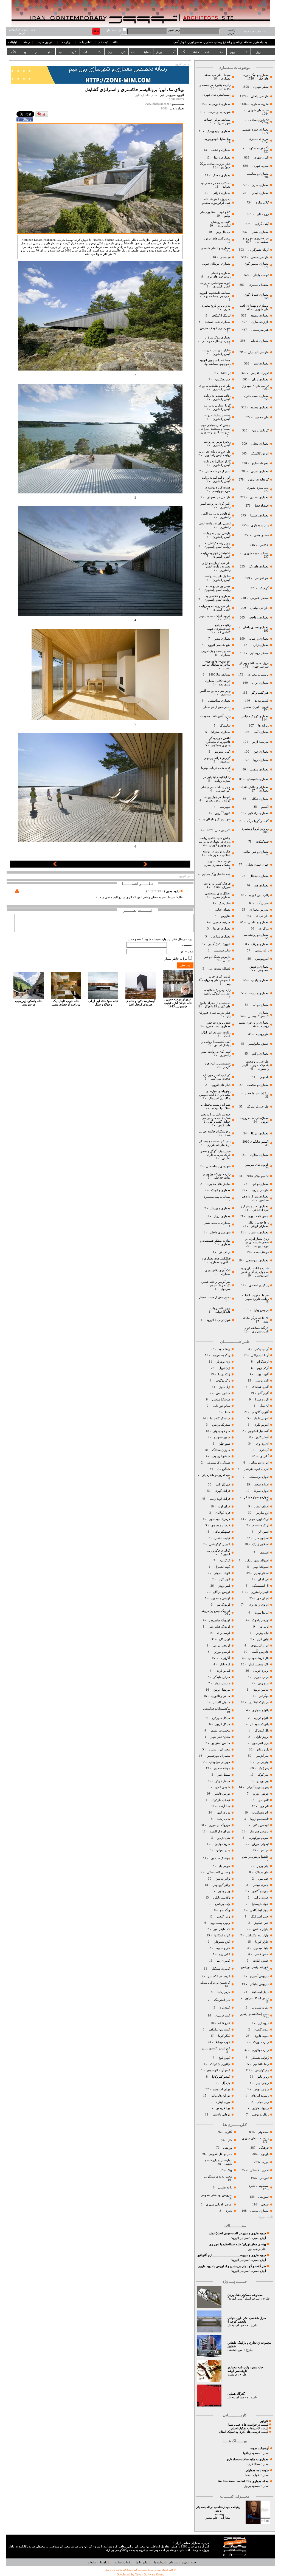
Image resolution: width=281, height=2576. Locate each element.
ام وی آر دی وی (259, 1605)
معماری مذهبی (259, 769)
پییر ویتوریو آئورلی (257, 1787)
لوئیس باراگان (221, 1592)
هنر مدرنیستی (260, 330)
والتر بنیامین (223, 1879)
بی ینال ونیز (223, 232)
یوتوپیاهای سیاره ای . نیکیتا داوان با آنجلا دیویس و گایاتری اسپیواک (215, 1095)
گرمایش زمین (260, 430)
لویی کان (224, 1639)
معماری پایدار (260, 193)
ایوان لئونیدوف (260, 1646)
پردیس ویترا (261, 1310)
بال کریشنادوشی (258, 1658)
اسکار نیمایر (261, 1573)
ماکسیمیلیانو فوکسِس (217, 1709)
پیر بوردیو (262, 1781)
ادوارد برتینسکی (258, 1477)
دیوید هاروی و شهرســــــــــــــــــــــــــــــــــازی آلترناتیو (232, 2255)
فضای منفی (261, 535)
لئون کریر (224, 1579)
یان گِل (226, 2083)
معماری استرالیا (220, 732)
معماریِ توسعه (260, 316)
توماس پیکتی (261, 1825)
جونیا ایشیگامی (259, 1910)
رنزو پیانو (263, 2077)
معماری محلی (260, 444)
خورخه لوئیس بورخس (254, 1967)
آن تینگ (264, 1406)
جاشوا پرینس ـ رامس (255, 1857)
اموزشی (263, 2197)
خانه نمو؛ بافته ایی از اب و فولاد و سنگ (103, 1003)
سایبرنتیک (225, 903)
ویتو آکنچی (223, 1917)
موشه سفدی (222, 1768)
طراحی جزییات (259, 1190)
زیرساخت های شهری (255, 2138)
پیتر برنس (262, 1762)
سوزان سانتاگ (221, 1450)
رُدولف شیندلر (260, 2058)
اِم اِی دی (262, 1598)
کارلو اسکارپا (222, 1935)
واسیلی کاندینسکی (218, 1872)
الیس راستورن (259, 1592)
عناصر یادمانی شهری (219, 2204)
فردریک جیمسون (219, 1519)
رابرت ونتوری (260, 2050)
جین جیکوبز (261, 1923)
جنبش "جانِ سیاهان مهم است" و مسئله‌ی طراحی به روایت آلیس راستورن (215, 429)
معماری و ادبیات (258, 993)
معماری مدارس (220, 937)
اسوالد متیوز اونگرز (257, 1560)
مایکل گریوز (222, 1724)
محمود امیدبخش (238, 2325)
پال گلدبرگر (262, 1731)
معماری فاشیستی (257, 779)
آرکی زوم (262, 1368)
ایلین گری (262, 1639)
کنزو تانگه (224, 2023)
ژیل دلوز (224, 1387)
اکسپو (265, 807)
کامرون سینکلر (221, 1969)
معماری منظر (260, 232)
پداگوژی (263, 929)
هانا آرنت (224, 1806)
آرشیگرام (263, 1362)
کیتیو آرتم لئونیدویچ (219, 2070)
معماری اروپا (261, 760)
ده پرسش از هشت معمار (215, 1297)
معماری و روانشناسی (255, 935)
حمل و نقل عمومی (220, 2154)
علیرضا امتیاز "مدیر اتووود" (244, 2299)
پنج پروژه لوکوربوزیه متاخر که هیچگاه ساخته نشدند (216, 665)
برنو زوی (263, 1683)
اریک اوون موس (259, 1519)
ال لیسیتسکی (260, 1586)
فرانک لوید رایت (220, 1499)
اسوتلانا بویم (261, 1567)
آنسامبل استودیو (258, 1431)
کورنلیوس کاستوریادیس (215, 2048)
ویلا (230, 2170)
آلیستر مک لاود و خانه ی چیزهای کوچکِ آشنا (140, 1003)
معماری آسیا (261, 732)
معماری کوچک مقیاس (255, 716)
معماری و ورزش (220, 1208)
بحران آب (263, 903)
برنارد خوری (261, 1677)
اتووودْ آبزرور (223, 813)
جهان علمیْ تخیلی (258, 865)
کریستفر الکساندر (219, 1976)
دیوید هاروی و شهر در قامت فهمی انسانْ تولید (237, 2233)
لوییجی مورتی (221, 1646)
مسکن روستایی (259, 653)
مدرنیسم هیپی (222, 922)
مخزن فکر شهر (220, 1737)
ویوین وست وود (220, 1923)
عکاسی (264, 545)
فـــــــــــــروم (239, 52)
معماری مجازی (259, 1155)
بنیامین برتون (260, 1690)
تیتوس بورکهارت (259, 1838)
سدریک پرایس (221, 1425)
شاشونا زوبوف (221, 1456)
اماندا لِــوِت (262, 1613)
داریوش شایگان (259, 1984)
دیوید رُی (263, 2023)
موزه (265, 2162)
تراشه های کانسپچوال (255, 386)
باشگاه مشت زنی (219, 969)
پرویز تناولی (261, 1737)
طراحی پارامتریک (258, 1107)
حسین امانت (261, 1961)
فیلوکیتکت (262, 842)
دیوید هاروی (261, 2036)
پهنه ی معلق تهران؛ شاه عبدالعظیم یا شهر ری (238, 2244)
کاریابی (264, 2421)
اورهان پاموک (260, 1620)
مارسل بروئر (222, 1683)
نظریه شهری (261, 166)
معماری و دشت (220, 150)
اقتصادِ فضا (262, 506)
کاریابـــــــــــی (68, 52)
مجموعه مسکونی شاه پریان (245, 2295)
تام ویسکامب (260, 1813)
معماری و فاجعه (258, 618)
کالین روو (224, 1954)
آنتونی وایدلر (261, 1418)
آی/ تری (264, 1450)
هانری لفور (223, 1813)
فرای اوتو (224, 1506)
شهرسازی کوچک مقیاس (215, 328)
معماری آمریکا (259, 1133)
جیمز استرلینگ (260, 1917)
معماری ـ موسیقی (257, 1260)
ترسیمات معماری (258, 675)
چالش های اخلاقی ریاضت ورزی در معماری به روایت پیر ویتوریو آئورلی (215, 842)
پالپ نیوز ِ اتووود (259, 895)
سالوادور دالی (221, 1406)
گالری (229, 2132)
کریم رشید (224, 1992)
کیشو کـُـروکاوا (221, 2077)
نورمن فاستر (222, 1794)
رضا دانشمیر (261, 2064)
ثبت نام (103, 42)
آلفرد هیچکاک (260, 1387)
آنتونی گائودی (260, 1412)
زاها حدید (224, 1349)
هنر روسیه (262, 1034)
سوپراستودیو (222, 1437)
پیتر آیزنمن (262, 1756)
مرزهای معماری (259, 139)
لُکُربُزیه (225, 1658)
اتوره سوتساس (259, 1463)
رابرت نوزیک (261, 2042)
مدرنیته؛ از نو (260, 742)
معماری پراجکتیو (258, 813)
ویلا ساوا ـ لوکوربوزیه (217, 139)
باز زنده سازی (260, 322)
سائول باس (223, 1393)
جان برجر (263, 1866)
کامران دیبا (223, 1961)
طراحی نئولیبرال (258, 352)
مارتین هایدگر (222, 1677)
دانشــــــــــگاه (190, 52)
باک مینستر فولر (259, 1664)
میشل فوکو (223, 1781)
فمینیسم (225, 257)
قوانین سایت (45, 42)
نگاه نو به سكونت (258, 148)
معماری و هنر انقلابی (256, 852)
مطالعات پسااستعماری (217, 1197)
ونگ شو (225, 1910)
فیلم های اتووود (220, 1085)
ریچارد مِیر (262, 2083)
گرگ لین (225, 1560)
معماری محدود (260, 407)
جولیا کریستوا (260, 1904)
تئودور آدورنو (261, 1794)
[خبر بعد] (145, 865)
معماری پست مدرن (256, 396)
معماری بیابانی (259, 980)
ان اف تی (224, 1252)
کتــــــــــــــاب (92, 52)
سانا (227, 1412)
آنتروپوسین (262, 959)
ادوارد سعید (261, 1485)
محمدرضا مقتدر (220, 1731)
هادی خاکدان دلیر (146, 95)
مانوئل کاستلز (221, 1702)
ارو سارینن (262, 1513)
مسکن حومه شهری (256, 553)
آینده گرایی (262, 224)
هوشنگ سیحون (220, 1858)
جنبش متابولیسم (258, 1044)
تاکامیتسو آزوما (259, 1819)
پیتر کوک (263, 1775)
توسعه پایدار (261, 275)
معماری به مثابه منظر (217, 1223)
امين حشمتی (235, 2350)
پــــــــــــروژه (263, 52)
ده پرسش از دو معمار (217, 707)
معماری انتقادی (259, 497)
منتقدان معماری (259, 285)
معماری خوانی (222, 193)
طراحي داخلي (260, 96)
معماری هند (262, 885)
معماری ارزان (260, 379)
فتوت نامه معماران (257, 2470)
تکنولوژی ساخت (258, 120)
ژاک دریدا (224, 1374)
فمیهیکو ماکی (222, 1532)
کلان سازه (262, 203)
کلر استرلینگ (222, 2000)
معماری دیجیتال (259, 876)
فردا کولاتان (222, 1513)
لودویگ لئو (224, 1605)
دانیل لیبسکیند (260, 1992)
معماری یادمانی (259, 341)
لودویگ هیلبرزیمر (219, 1620)
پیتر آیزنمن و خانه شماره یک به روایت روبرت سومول (216, 1285)
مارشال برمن (221, 1690)
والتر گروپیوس (221, 1885)
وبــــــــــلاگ (19, 52)
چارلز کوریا (262, 1942)
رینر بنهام (263, 2102)
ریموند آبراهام (260, 2096)
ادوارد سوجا (261, 1491)
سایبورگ (225, 726)
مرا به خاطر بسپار (176, 959)
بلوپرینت (225, 807)
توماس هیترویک (259, 1831)
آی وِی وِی (262, 1444)
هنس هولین (223, 1850)
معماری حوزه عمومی (255, 130)
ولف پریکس (222, 1904)
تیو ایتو (265, 1850)
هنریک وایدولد (221, 1844)
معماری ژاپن (261, 645)
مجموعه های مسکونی (218, 2177)
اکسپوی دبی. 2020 (219, 830)
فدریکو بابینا (223, 1485)
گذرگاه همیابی (236, 2394)
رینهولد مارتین (260, 2108)
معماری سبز (261, 364)
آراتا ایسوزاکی (259, 1355)
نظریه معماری (259, 104)
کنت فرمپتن (222, 2016)
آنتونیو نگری (261, 1425)
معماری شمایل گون (257, 295)
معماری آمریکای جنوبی (216, 264)
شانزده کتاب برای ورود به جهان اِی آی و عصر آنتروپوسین (255, 1272)
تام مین (264, 1806)
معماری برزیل (222, 1216)
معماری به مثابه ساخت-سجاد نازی (248, 2459)
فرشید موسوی (220, 1525)
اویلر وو (264, 1627)
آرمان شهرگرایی (258, 250)
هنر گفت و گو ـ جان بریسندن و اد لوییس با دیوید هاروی (232, 2266)
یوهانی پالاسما (221, 2115)
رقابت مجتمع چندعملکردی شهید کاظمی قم (219, 629)
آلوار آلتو (263, 1393)
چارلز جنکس (261, 1929)
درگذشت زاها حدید (257, 1093)
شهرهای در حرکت (219, 112)
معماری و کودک (220, 1190)
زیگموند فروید (221, 1355)
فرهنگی (264, 2148)
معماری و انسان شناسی (215, 248)
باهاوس (264, 1077)
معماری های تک (259, 567)
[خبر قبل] (55, 865)
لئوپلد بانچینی (222, 1573)
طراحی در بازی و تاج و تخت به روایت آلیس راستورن (217, 567)
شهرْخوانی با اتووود (219, 1320)
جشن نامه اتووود (258, 1216)
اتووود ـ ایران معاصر (256, 707)
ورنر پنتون (223, 1891)
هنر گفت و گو (260, 693)
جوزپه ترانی (261, 1898)
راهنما (26, 42)
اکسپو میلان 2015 (258, 1176)
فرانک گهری (222, 1491)
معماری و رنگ (260, 944)
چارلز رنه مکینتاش (258, 1935)
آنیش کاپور (262, 1437)
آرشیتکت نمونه (259, 2448)
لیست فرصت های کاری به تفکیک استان (244, 2432)
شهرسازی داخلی (220, 1232)
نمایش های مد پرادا (218, 1184)
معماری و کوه (260, 1184)
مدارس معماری (259, 910)
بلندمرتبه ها (261, 701)
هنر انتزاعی (261, 578)
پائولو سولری (260, 1710)
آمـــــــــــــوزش (165, 52)
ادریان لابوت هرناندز (256, 1469)
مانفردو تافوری (221, 1696)
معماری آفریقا (222, 929)
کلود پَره (225, 2008)
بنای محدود (262, 417)
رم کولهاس (262, 2070)
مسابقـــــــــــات (141, 52)
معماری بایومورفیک (218, 131)
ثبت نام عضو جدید (255, 31)
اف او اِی (263, 1579)
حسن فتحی (261, 1954)
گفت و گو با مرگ (258, 821)
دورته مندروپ (260, 2008)
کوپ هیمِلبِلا (223, 2042)
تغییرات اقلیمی (260, 373)
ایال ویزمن (262, 1633)
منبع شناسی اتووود (219, 645)
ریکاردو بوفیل (260, 2115)
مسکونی (263, 2132)
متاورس (225, 916)
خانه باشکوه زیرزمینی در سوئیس (29, 1003)
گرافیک (264, 588)
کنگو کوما (224, 2036)
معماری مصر (222, 639)
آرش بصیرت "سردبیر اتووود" (248, 2238)
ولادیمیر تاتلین (221, 1898)
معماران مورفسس (218, 1756)
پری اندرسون (260, 1743)
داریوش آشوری (259, 1976)
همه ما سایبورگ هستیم (216, 874)
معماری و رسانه (258, 639)
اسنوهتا (264, 1553)
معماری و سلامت (258, 1085)
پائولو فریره (261, 1718)
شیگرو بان (224, 1469)
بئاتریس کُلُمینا (260, 1652)
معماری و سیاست (257, 174)
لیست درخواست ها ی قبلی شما (248, 2425)
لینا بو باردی (222, 1671)
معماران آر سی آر (219, 1749)
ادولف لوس (261, 1506)
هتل (230, 2140)
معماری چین (261, 752)
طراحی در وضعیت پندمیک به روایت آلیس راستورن (255, 1065)
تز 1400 (226, 373)
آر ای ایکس (262, 1349)
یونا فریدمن (223, 2108)
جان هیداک (262, 1872)
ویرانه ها (263, 726)
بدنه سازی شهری (258, 488)
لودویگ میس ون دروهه (216, 1611)
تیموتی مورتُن (260, 1844)
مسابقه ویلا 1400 (220, 675)
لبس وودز (224, 1586)
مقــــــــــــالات (214, 52)
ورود (185, 2562)
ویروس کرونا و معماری (254, 829)
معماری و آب (260, 1005)
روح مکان (263, 214)
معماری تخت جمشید (218, 322)
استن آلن (263, 1532)
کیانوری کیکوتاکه (220, 2064)
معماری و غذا (222, 158)
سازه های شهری (258, 110)
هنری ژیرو (223, 1838)
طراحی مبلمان (259, 608)
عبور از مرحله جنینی (217, 471)
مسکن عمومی (259, 598)
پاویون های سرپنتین (257, 1165)
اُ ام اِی (264, 1456)
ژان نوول (224, 1368)
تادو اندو (264, 1800)
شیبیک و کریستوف (218, 1463)
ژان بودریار (223, 1362)
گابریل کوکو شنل (220, 1544)
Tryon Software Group (150, 2574)
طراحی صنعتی (260, 257)
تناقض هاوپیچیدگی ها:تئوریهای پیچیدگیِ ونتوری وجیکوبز (218, 742)
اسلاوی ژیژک (260, 1544)
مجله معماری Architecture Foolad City (243, 2481)
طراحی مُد (262, 916)
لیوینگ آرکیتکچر (221, 316)
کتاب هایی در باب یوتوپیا (216, 768)
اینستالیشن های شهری (216, 95)
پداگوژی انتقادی (258, 1285)
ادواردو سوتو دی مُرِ (256, 1497)
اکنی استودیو (222, 752)
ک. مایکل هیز (221, 1929)
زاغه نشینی (262, 951)
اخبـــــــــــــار (43, 52)
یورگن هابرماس (220, 2096)
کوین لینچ (224, 2058)
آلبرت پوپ (262, 1374)
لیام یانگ (224, 1664)
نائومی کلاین (222, 1787)
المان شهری (261, 158)
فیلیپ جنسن (222, 1538)
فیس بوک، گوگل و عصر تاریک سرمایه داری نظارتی (216, 1155)
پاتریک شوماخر (259, 1724)
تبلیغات (12, 42)
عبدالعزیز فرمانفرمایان (215, 1475)
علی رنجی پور (257, 2249)
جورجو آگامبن (260, 1891)
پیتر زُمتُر (263, 1768)
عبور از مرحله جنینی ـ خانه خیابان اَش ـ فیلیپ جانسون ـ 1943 (178, 1003)
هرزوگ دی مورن (219, 1825)
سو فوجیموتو (222, 1431)
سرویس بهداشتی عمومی (216, 2195)
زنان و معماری (259, 525)
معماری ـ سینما (259, 516)
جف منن (263, 1879)
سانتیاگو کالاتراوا (220, 1418)
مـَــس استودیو (220, 1743)
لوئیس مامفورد (220, 1598)
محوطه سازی (260, 463)
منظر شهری (261, 87)
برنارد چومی (261, 1671)
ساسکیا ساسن (221, 1399)
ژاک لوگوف (223, 1381)
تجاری (228, 2211)
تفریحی (264, 2178)
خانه (115, 42)
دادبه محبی (173, 891)
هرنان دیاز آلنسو (220, 1831)
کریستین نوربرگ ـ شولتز (215, 1983)
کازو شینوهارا (222, 1942)
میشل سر (223, 1775)
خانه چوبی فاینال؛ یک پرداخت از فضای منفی (66, 1003)
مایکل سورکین (221, 1718)
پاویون (265, 2154)
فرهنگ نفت (261, 1252)
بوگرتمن (264, 1696)
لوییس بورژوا (221, 1652)
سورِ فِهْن (224, 1444)
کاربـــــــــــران (117, 52)
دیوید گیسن (261, 2030)
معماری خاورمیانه (219, 104)
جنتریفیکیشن (222, 379)
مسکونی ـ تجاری (258, 2186)
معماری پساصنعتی (219, 701)
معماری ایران (260, 683)
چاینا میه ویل (261, 1948)
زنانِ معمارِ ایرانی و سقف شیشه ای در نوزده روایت (257, 1242)
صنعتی (265, 2204)
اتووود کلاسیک (259, 454)
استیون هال (262, 1538)
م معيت (232, 2375)
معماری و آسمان (258, 1232)
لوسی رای (224, 1633)
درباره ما (66, 42)
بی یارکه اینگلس (259, 1702)
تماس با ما (85, 42)
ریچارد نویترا (261, 2089)
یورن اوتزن (223, 2102)
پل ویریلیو (263, 1749)
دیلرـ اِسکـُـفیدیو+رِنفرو (254, 2014)
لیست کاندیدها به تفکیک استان (249, 2428)
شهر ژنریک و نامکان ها (216, 819)
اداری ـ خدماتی (259, 2170)
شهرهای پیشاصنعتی (218, 1166)
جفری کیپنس (261, 1885)
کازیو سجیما (223, 1948)
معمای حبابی (222, 910)
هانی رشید (224, 1819)
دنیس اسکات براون (257, 1998)
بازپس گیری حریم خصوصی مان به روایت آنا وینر (215, 980)
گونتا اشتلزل (222, 1567)
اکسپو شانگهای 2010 (256, 1142)
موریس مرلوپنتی (219, 1762)
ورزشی (228, 2148)
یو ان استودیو (222, 2089)
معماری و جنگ (221, 175)
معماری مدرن (260, 185)
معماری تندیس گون (257, 264)
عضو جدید (134, 939)
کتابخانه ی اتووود (258, 480)
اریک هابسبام (261, 1525)
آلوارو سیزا (262, 1399)
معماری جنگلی (259, 799)
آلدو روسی (262, 1381)
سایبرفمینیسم (222, 951)
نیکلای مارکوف (221, 1800)
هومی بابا (224, 1866)
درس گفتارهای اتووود (217, 238)
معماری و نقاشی (258, 922)
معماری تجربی (260, 471)
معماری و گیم (260, 1054)
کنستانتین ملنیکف (219, 2030)
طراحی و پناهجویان (218, 497)
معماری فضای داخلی (255, 627)
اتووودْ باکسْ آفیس (219, 944)
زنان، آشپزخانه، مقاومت (215, 716)
